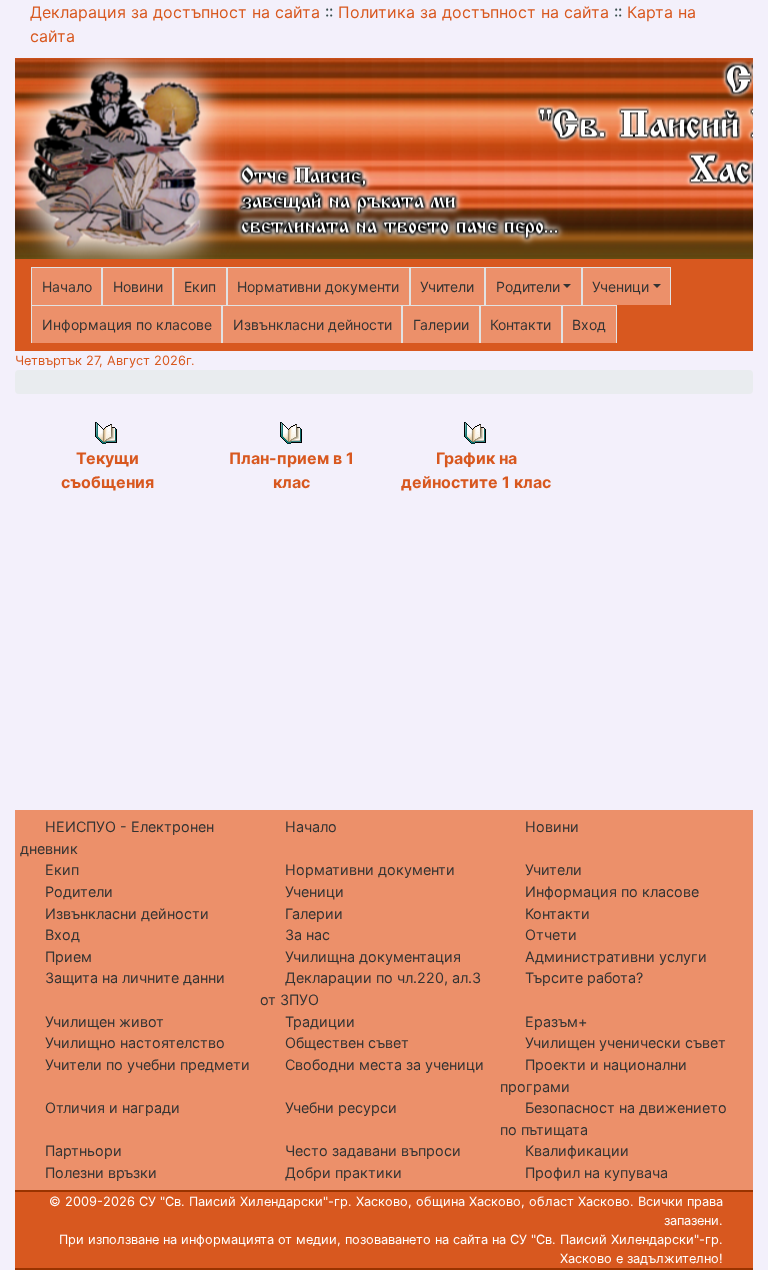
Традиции (320, 1021)
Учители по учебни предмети (147, 1064)
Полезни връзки (101, 1172)
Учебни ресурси (341, 1107)
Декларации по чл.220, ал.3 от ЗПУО (370, 988)
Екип (200, 286)
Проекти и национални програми (593, 1075)
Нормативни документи (318, 286)
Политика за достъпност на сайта (473, 12)
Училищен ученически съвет (625, 1042)
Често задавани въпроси (373, 1150)
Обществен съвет (347, 1042)
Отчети (551, 934)
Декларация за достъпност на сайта (175, 12)
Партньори (83, 1150)
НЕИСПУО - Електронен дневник (117, 837)
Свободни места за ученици (384, 1064)
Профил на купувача (596, 1172)
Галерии (441, 324)
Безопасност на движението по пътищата (613, 1118)
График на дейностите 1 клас (476, 470)
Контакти (520, 324)
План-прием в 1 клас (291, 470)
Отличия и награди (112, 1107)
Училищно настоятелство (135, 1042)
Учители (447, 286)
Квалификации (577, 1150)
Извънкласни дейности (312, 324)
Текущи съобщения (107, 470)
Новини (138, 286)
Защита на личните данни (135, 977)
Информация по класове (127, 324)
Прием (68, 956)
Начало (67, 286)
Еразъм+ (556, 1021)
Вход (589, 324)
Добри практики (343, 1172)
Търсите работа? (584, 977)
